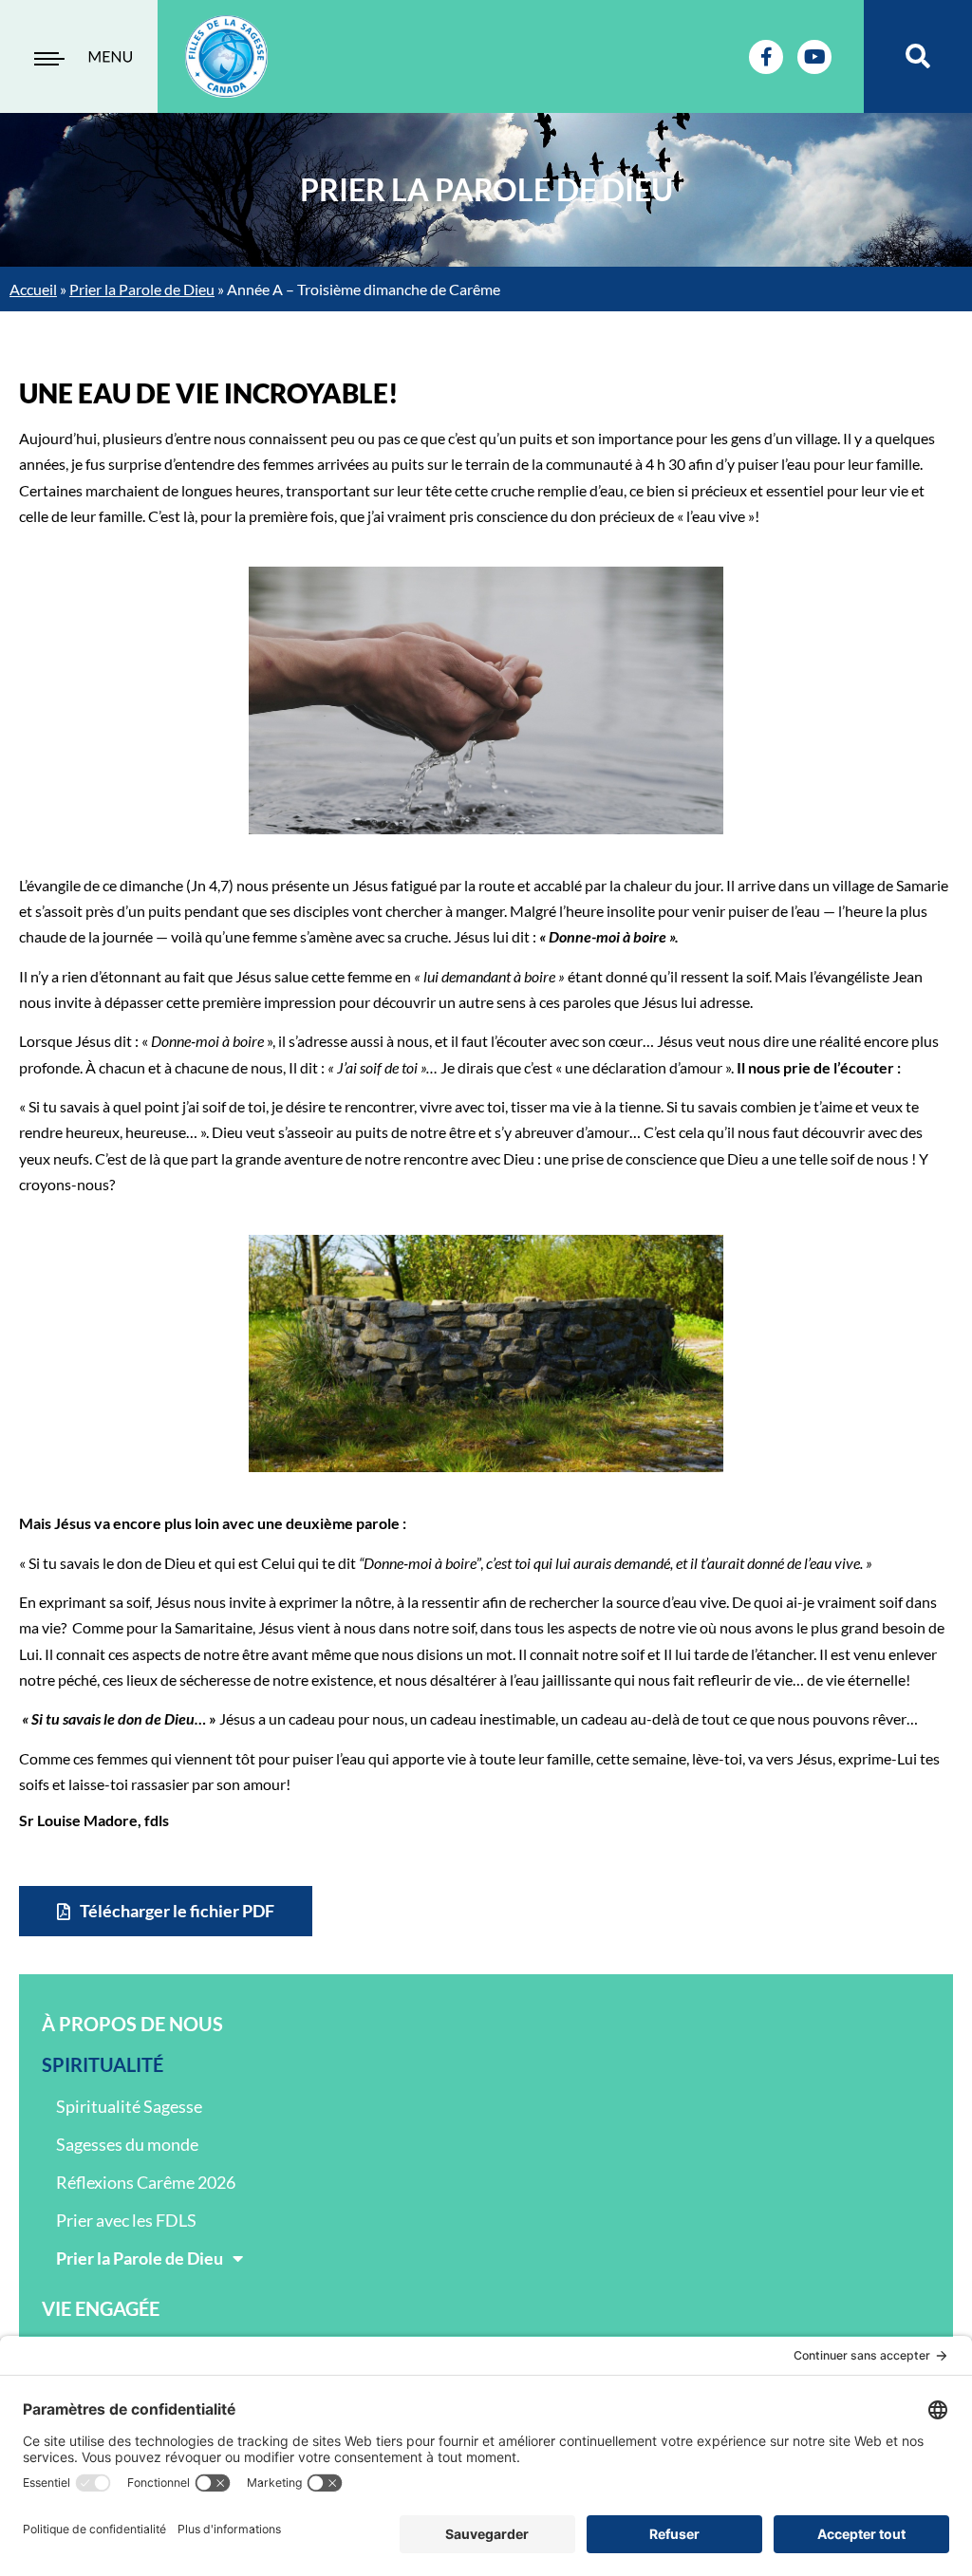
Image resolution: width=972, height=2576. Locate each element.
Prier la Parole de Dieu (142, 289)
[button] (918, 56)
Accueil (33, 289)
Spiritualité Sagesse (129, 2106)
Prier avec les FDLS (126, 2220)
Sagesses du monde (127, 2144)
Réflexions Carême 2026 (146, 2182)
